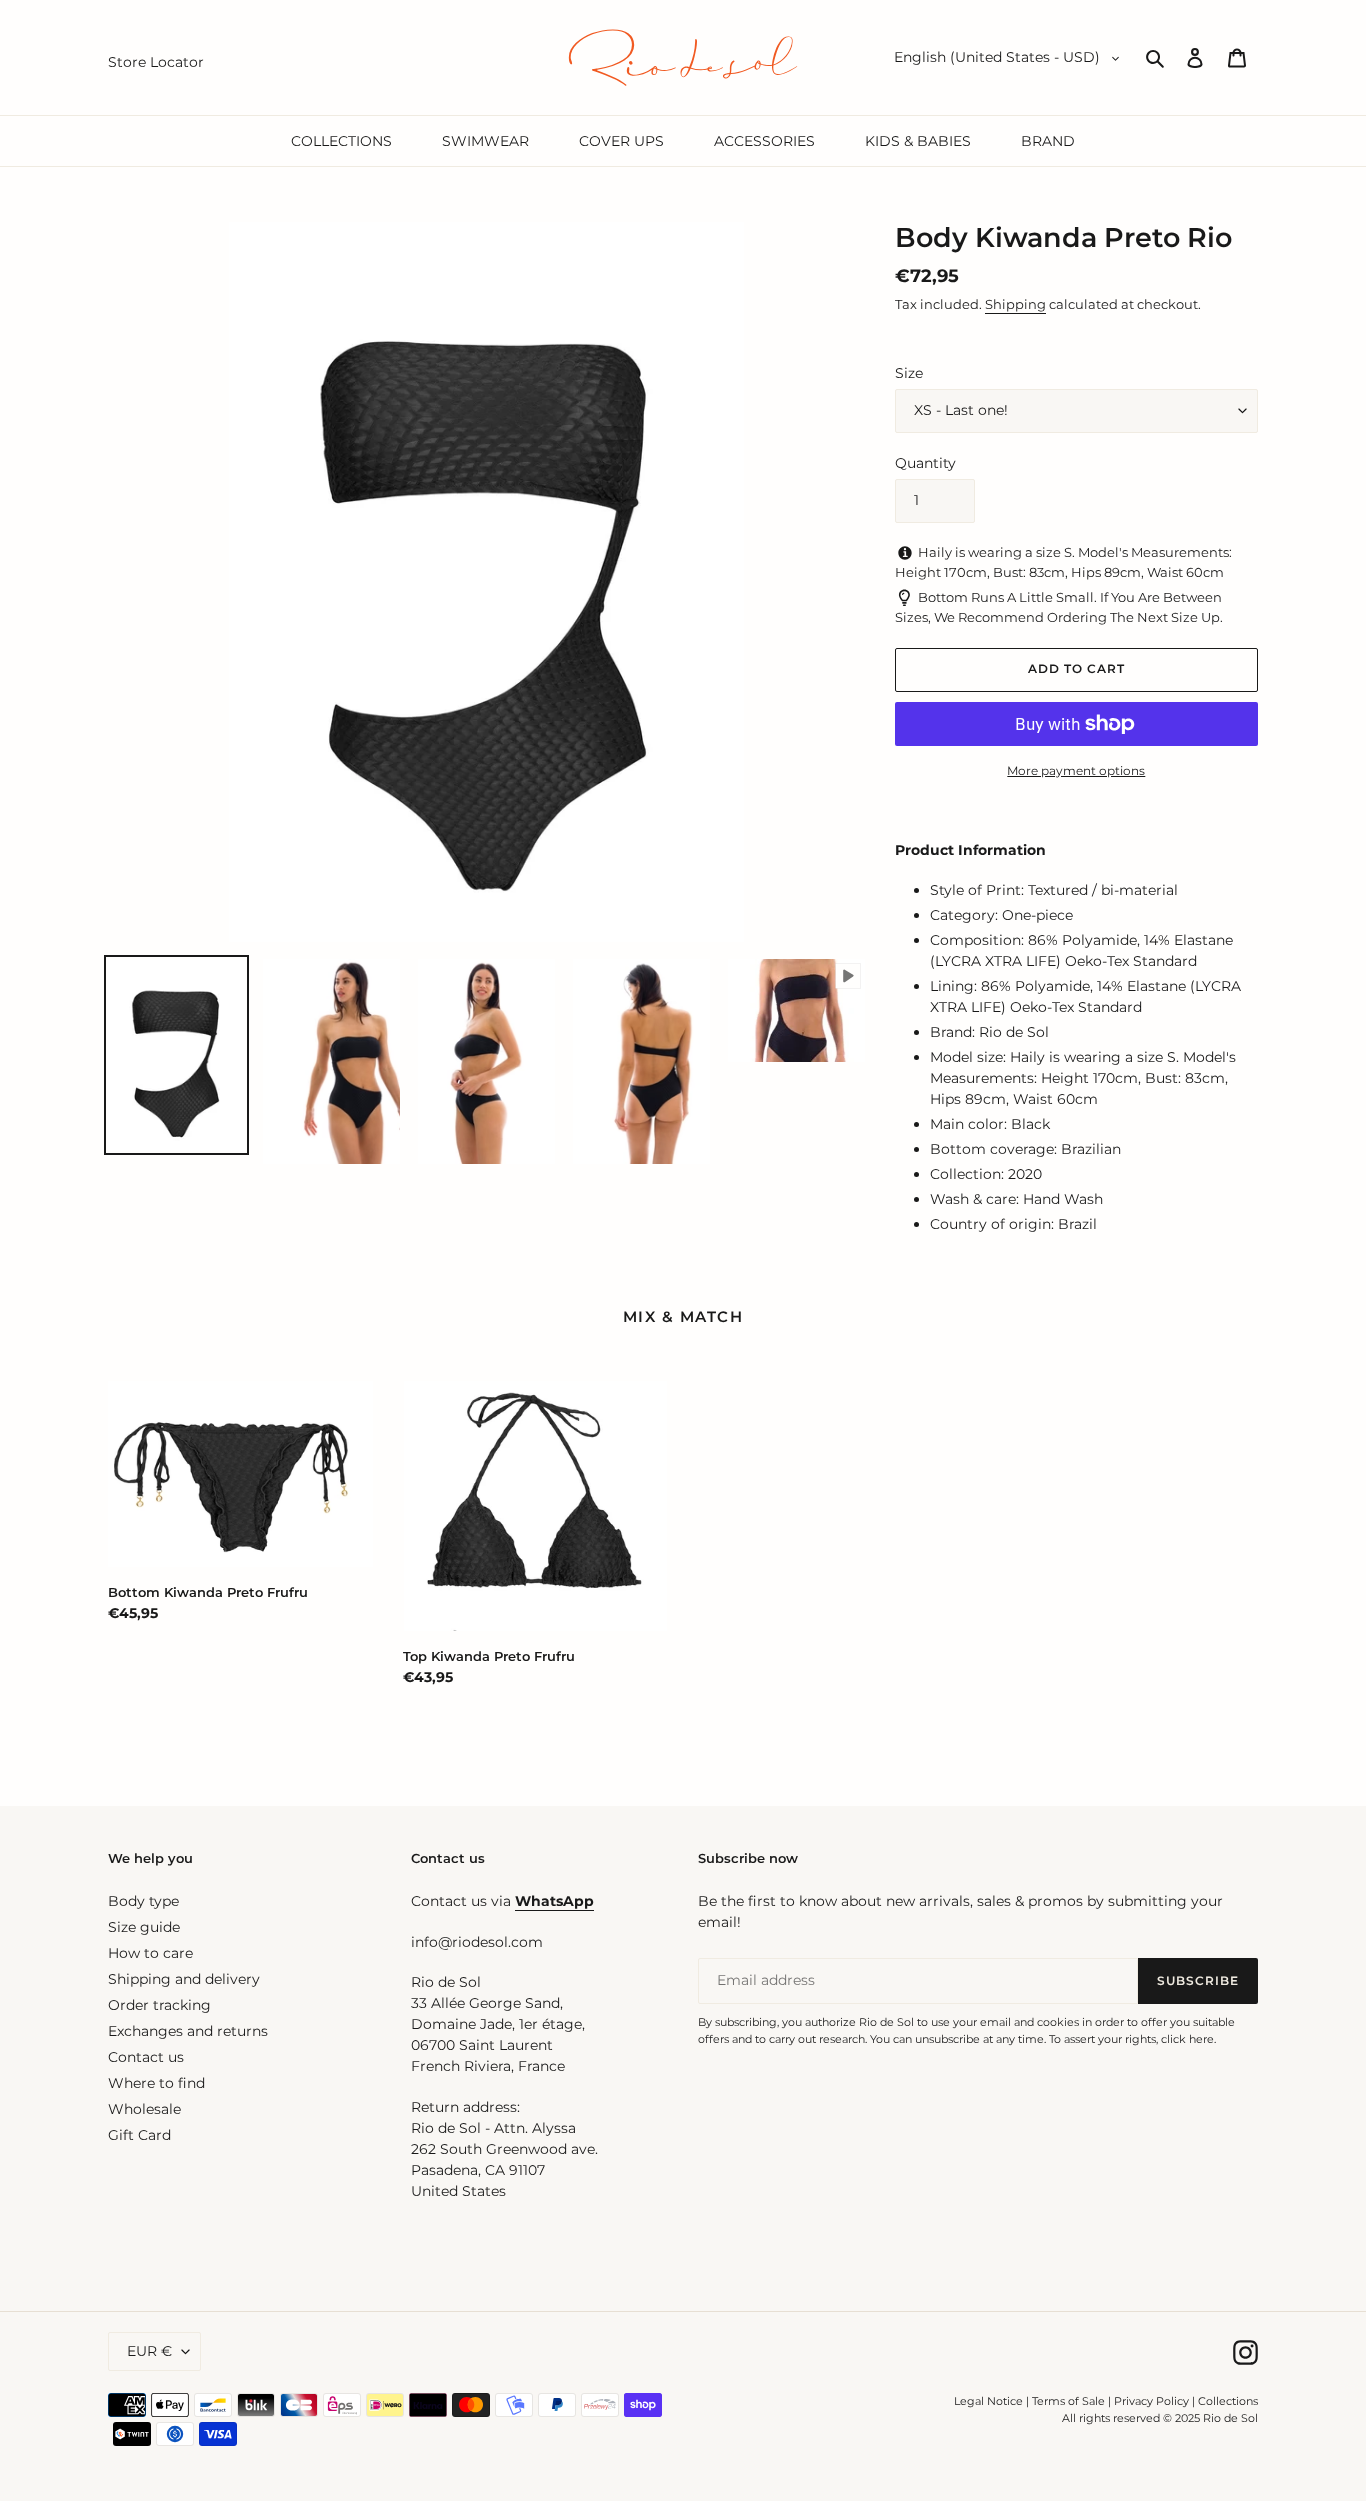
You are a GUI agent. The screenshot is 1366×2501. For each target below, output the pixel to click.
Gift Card (139, 2135)
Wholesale (144, 2109)
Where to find (156, 2083)
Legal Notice (988, 2401)
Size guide (144, 1927)
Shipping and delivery (184, 1979)
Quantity (925, 463)
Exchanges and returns (188, 2031)
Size (909, 373)
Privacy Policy (1153, 2401)
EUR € (149, 2351)
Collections (1228, 2401)
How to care (150, 1953)
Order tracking (159, 2005)
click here (1187, 2039)
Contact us (146, 2057)
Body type (143, 1901)
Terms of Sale (1068, 2401)
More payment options (1076, 770)
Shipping (1015, 304)
